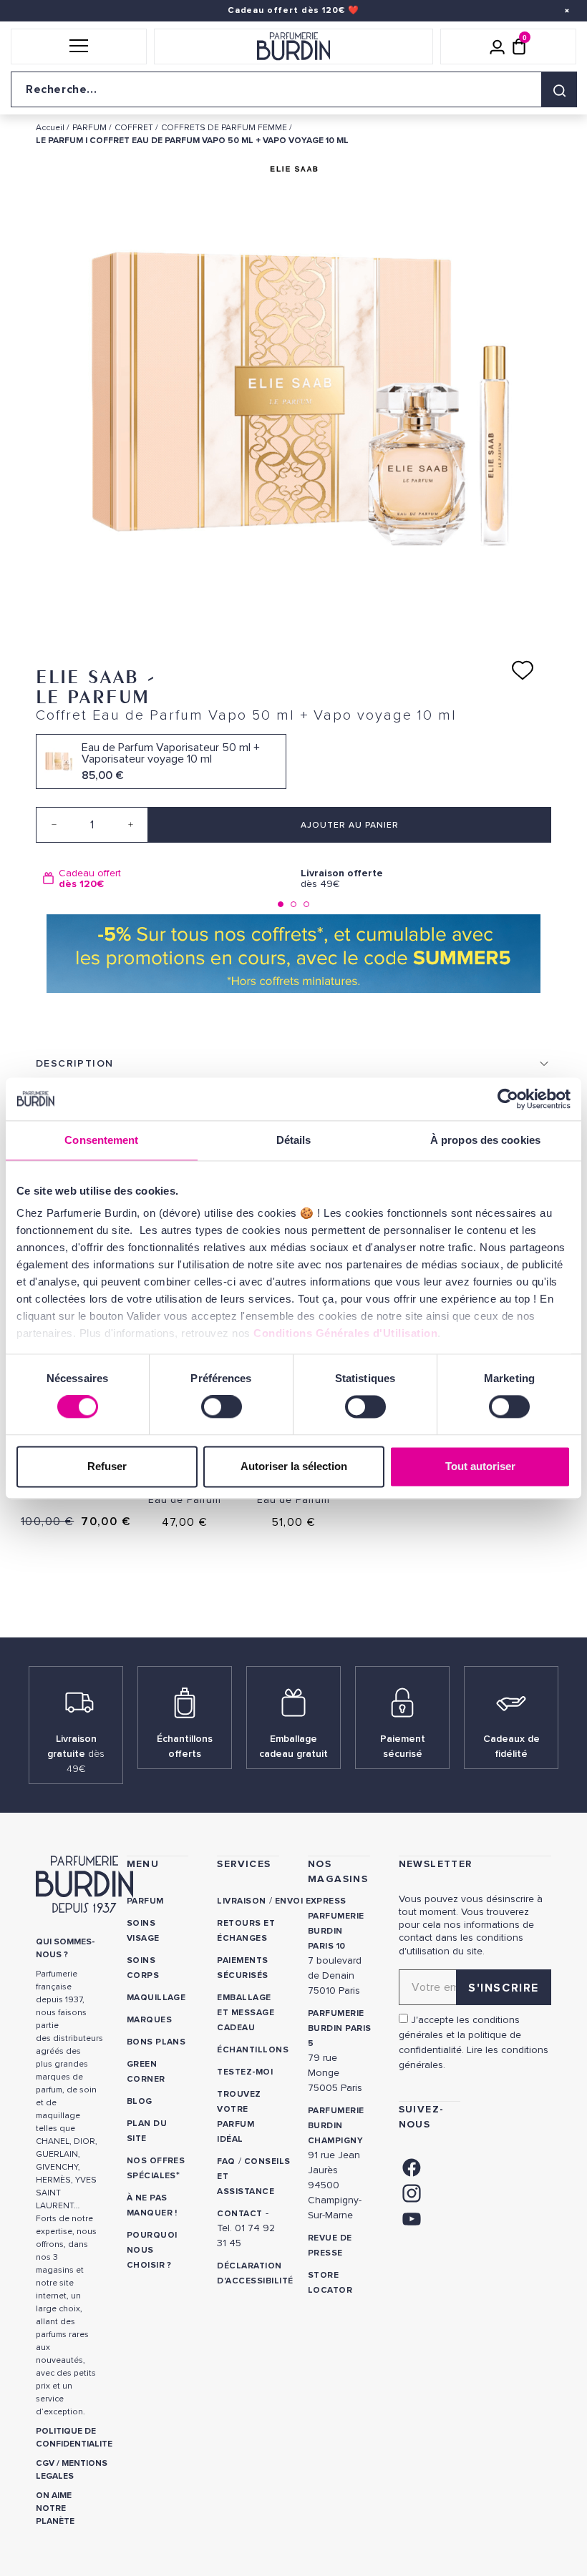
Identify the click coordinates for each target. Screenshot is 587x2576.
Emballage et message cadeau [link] (246, 2013)
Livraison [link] (241, 1901)
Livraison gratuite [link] (76, 1754)
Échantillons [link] (253, 2050)
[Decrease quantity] (54, 825)
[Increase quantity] (130, 825)
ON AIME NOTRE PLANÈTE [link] (55, 2508)
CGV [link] (45, 2463)
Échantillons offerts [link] (185, 1746)
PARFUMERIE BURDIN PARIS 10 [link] (336, 1931)
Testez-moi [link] (245, 2072)
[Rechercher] (559, 89)
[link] (412, 2166)
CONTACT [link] (239, 2214)
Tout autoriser (480, 1466)
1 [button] (281, 904)
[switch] (222, 1407)
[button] (79, 46)
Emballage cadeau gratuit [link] (293, 1746)
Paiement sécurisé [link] (403, 1746)
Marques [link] (149, 2020)
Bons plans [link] (156, 2042)
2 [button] (293, 904)
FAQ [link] (226, 2161)
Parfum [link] (145, 1901)
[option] (165, 879)
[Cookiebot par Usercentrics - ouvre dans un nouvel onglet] (508, 1099)
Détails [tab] (294, 1140)
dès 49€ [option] (342, 879)
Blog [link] (140, 2101)
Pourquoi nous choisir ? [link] (152, 2250)
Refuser (107, 1466)
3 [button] (306, 904)
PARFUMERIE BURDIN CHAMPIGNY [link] (336, 2126)
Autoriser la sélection (294, 1466)
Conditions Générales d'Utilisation (345, 1333)
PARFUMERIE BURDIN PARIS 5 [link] (340, 2028)
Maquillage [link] (156, 1998)
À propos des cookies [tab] (485, 1140)
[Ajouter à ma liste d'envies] (523, 670)
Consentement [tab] (101, 1140)
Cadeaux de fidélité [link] (511, 1746)
